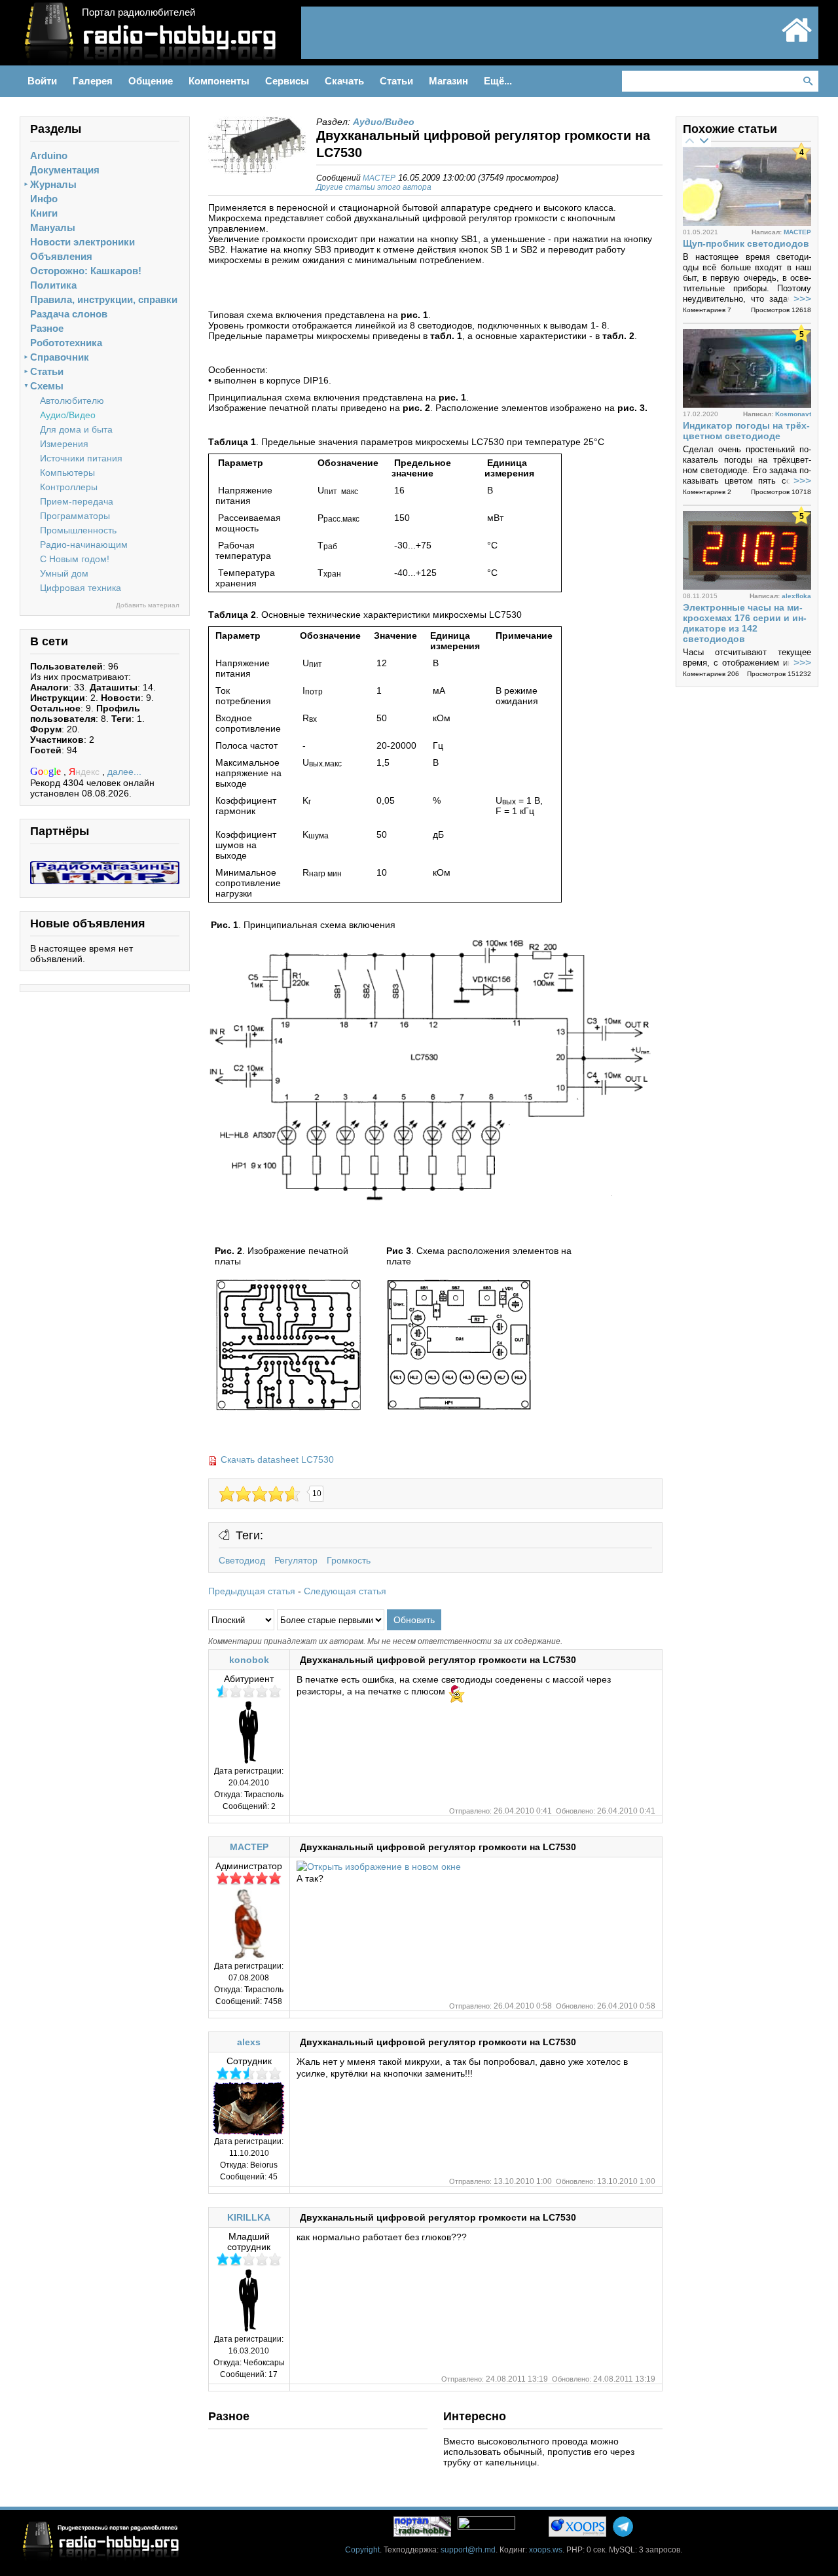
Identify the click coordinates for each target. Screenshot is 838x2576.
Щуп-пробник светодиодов (746, 243)
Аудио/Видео (68, 415)
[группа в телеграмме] (623, 2527)
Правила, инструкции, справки (104, 299)
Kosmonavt (793, 414)
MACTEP (379, 178)
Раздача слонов (69, 314)
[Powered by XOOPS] (577, 2527)
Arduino (49, 155)
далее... (124, 772)
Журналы (53, 184)
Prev (689, 140)
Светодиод (242, 1560)
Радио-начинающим (84, 545)
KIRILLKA (249, 2217)
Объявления (61, 256)
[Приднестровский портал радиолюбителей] (797, 41)
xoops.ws (546, 2550)
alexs (249, 2042)
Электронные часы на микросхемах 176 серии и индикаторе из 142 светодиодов (745, 623)
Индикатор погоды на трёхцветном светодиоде (746, 431)
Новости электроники (82, 242)
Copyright (362, 2550)
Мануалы (53, 227)
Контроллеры (69, 487)
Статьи (47, 371)
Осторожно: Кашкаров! (86, 271)
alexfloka (796, 596)
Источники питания (81, 458)
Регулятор (296, 1560)
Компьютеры (67, 473)
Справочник (60, 357)
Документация (65, 170)
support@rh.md (468, 2550)
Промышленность (78, 530)
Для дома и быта (76, 429)
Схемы (47, 386)
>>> (802, 299)
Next (704, 140)
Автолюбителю (72, 401)
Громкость (349, 1560)
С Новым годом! (75, 559)
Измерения (64, 444)
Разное (47, 328)
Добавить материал (148, 605)
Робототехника (66, 343)
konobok (249, 1660)
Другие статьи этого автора (374, 187)
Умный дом (64, 573)
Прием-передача (77, 501)
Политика (53, 285)
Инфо (44, 199)
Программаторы (75, 516)
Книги (44, 213)
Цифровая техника (81, 588)
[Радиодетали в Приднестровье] (105, 867)
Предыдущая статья (252, 1591)
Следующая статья (345, 1591)
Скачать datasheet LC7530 (277, 1459)
